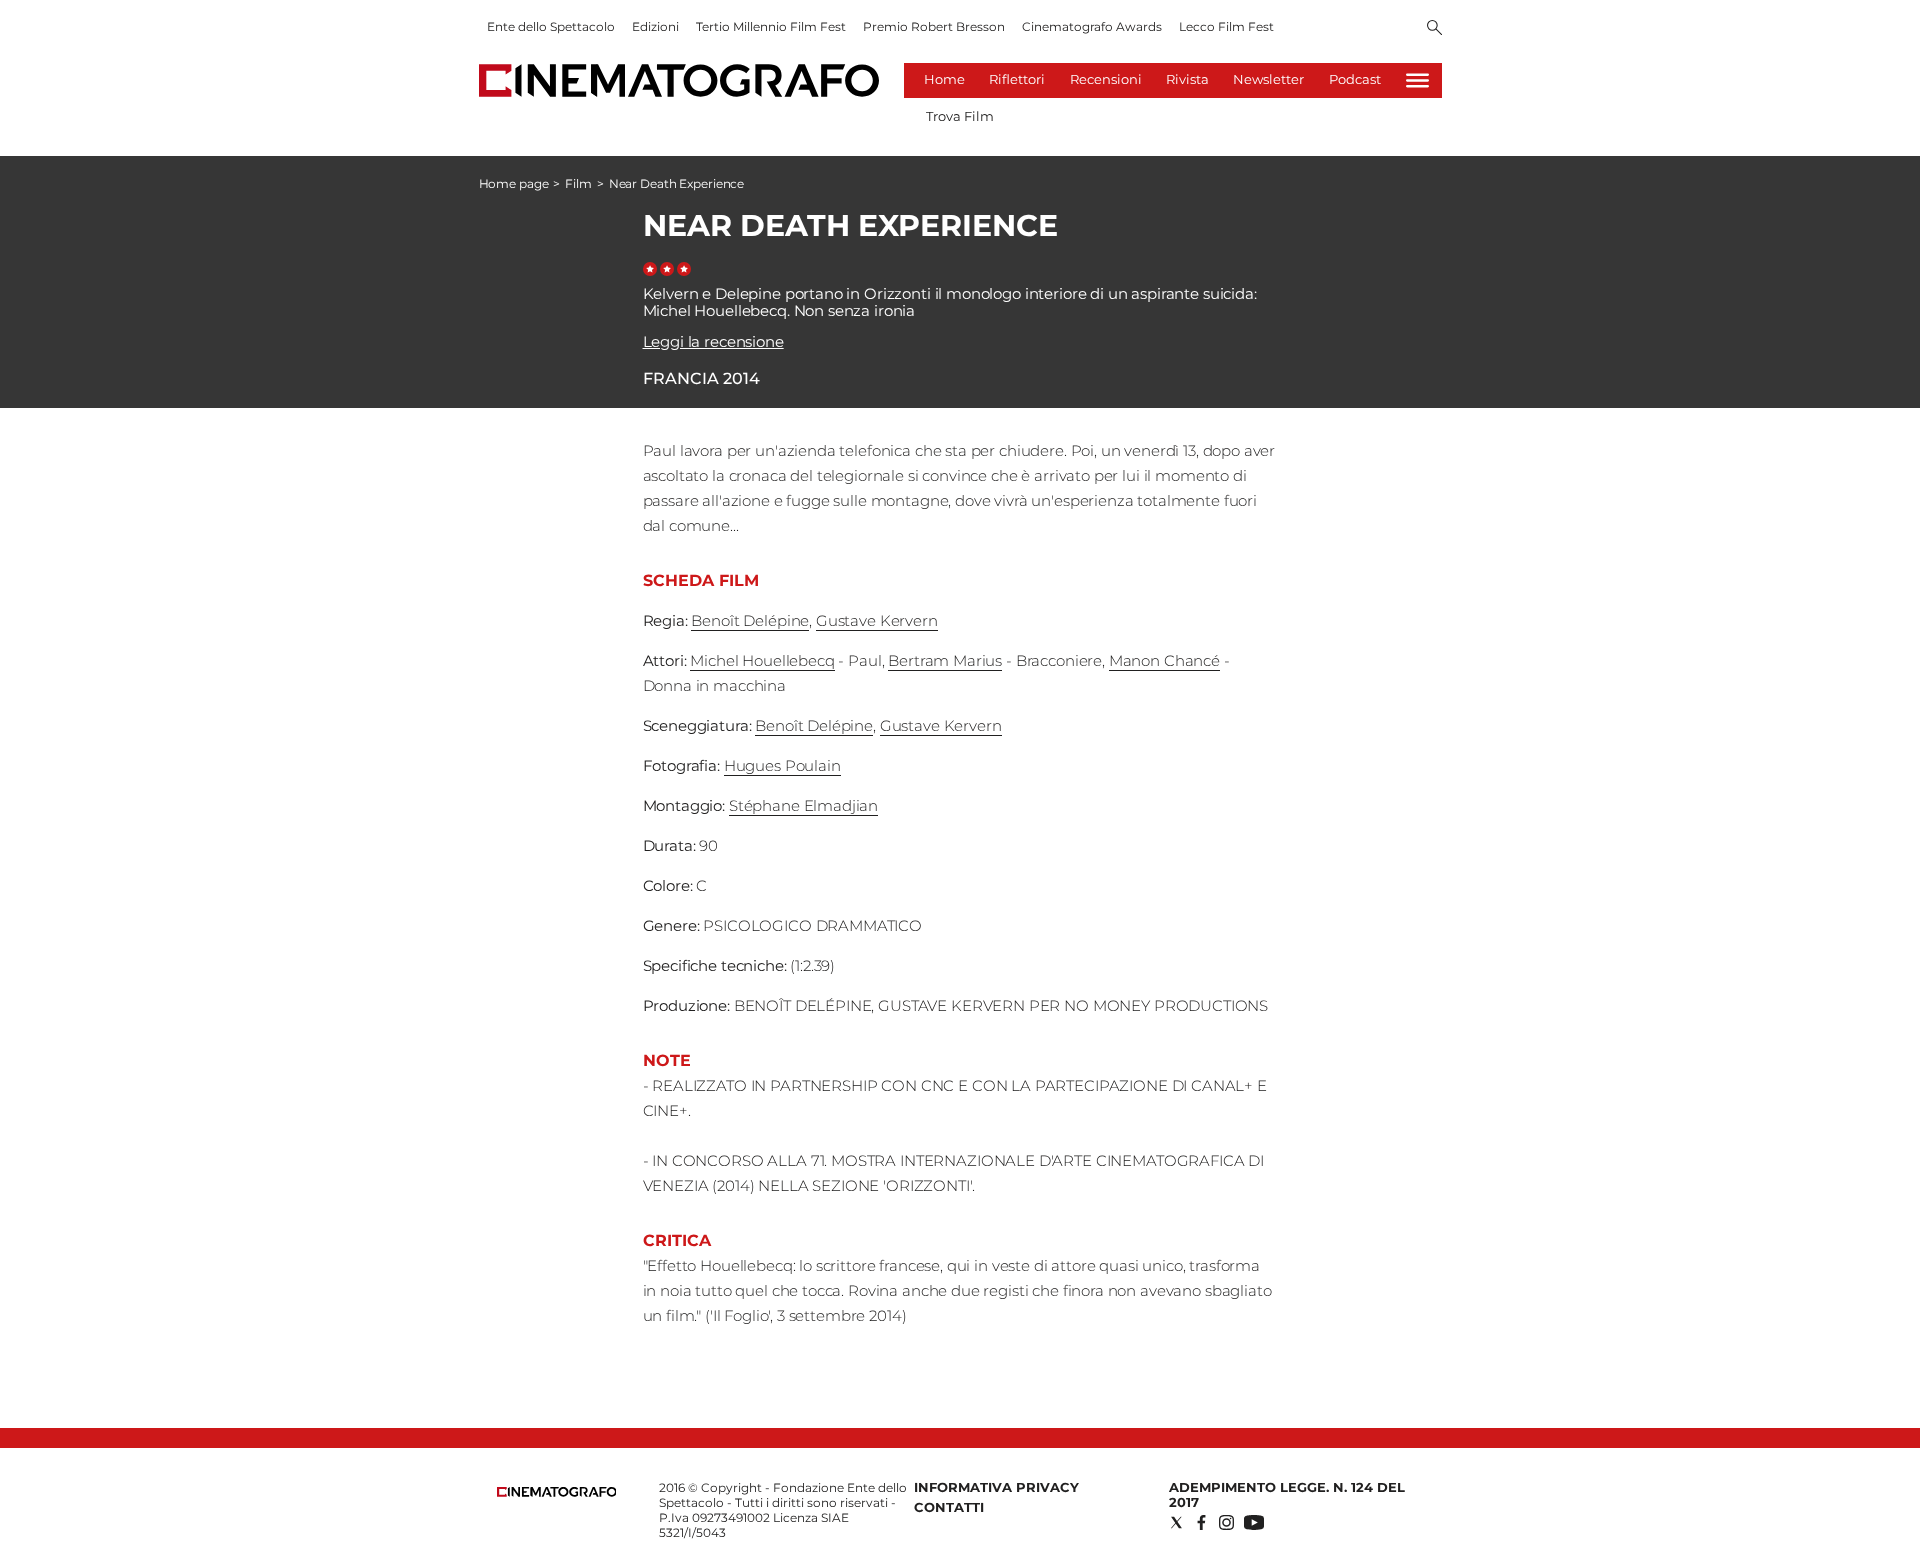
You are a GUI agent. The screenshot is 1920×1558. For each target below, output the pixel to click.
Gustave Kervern (877, 620)
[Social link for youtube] (1254, 1522)
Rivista (1187, 79)
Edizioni (655, 26)
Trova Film (960, 116)
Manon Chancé (1164, 660)
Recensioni (1106, 79)
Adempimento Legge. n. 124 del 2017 (1287, 1494)
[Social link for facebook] (1201, 1522)
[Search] (1434, 29)
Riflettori (1017, 79)
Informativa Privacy (996, 1487)
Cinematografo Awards (1092, 26)
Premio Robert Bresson (934, 26)
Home (944, 79)
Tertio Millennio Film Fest (771, 26)
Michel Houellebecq (762, 660)
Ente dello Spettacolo (551, 26)
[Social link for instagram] (1226, 1522)
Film (578, 183)
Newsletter (1268, 79)
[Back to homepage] (557, 1492)
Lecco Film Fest (1226, 26)
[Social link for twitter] (1176, 1522)
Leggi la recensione (713, 341)
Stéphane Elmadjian (803, 805)
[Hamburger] (1417, 80)
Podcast (1355, 79)
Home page (514, 183)
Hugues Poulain (782, 765)
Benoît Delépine (750, 620)
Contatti (949, 1507)
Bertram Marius (945, 660)
